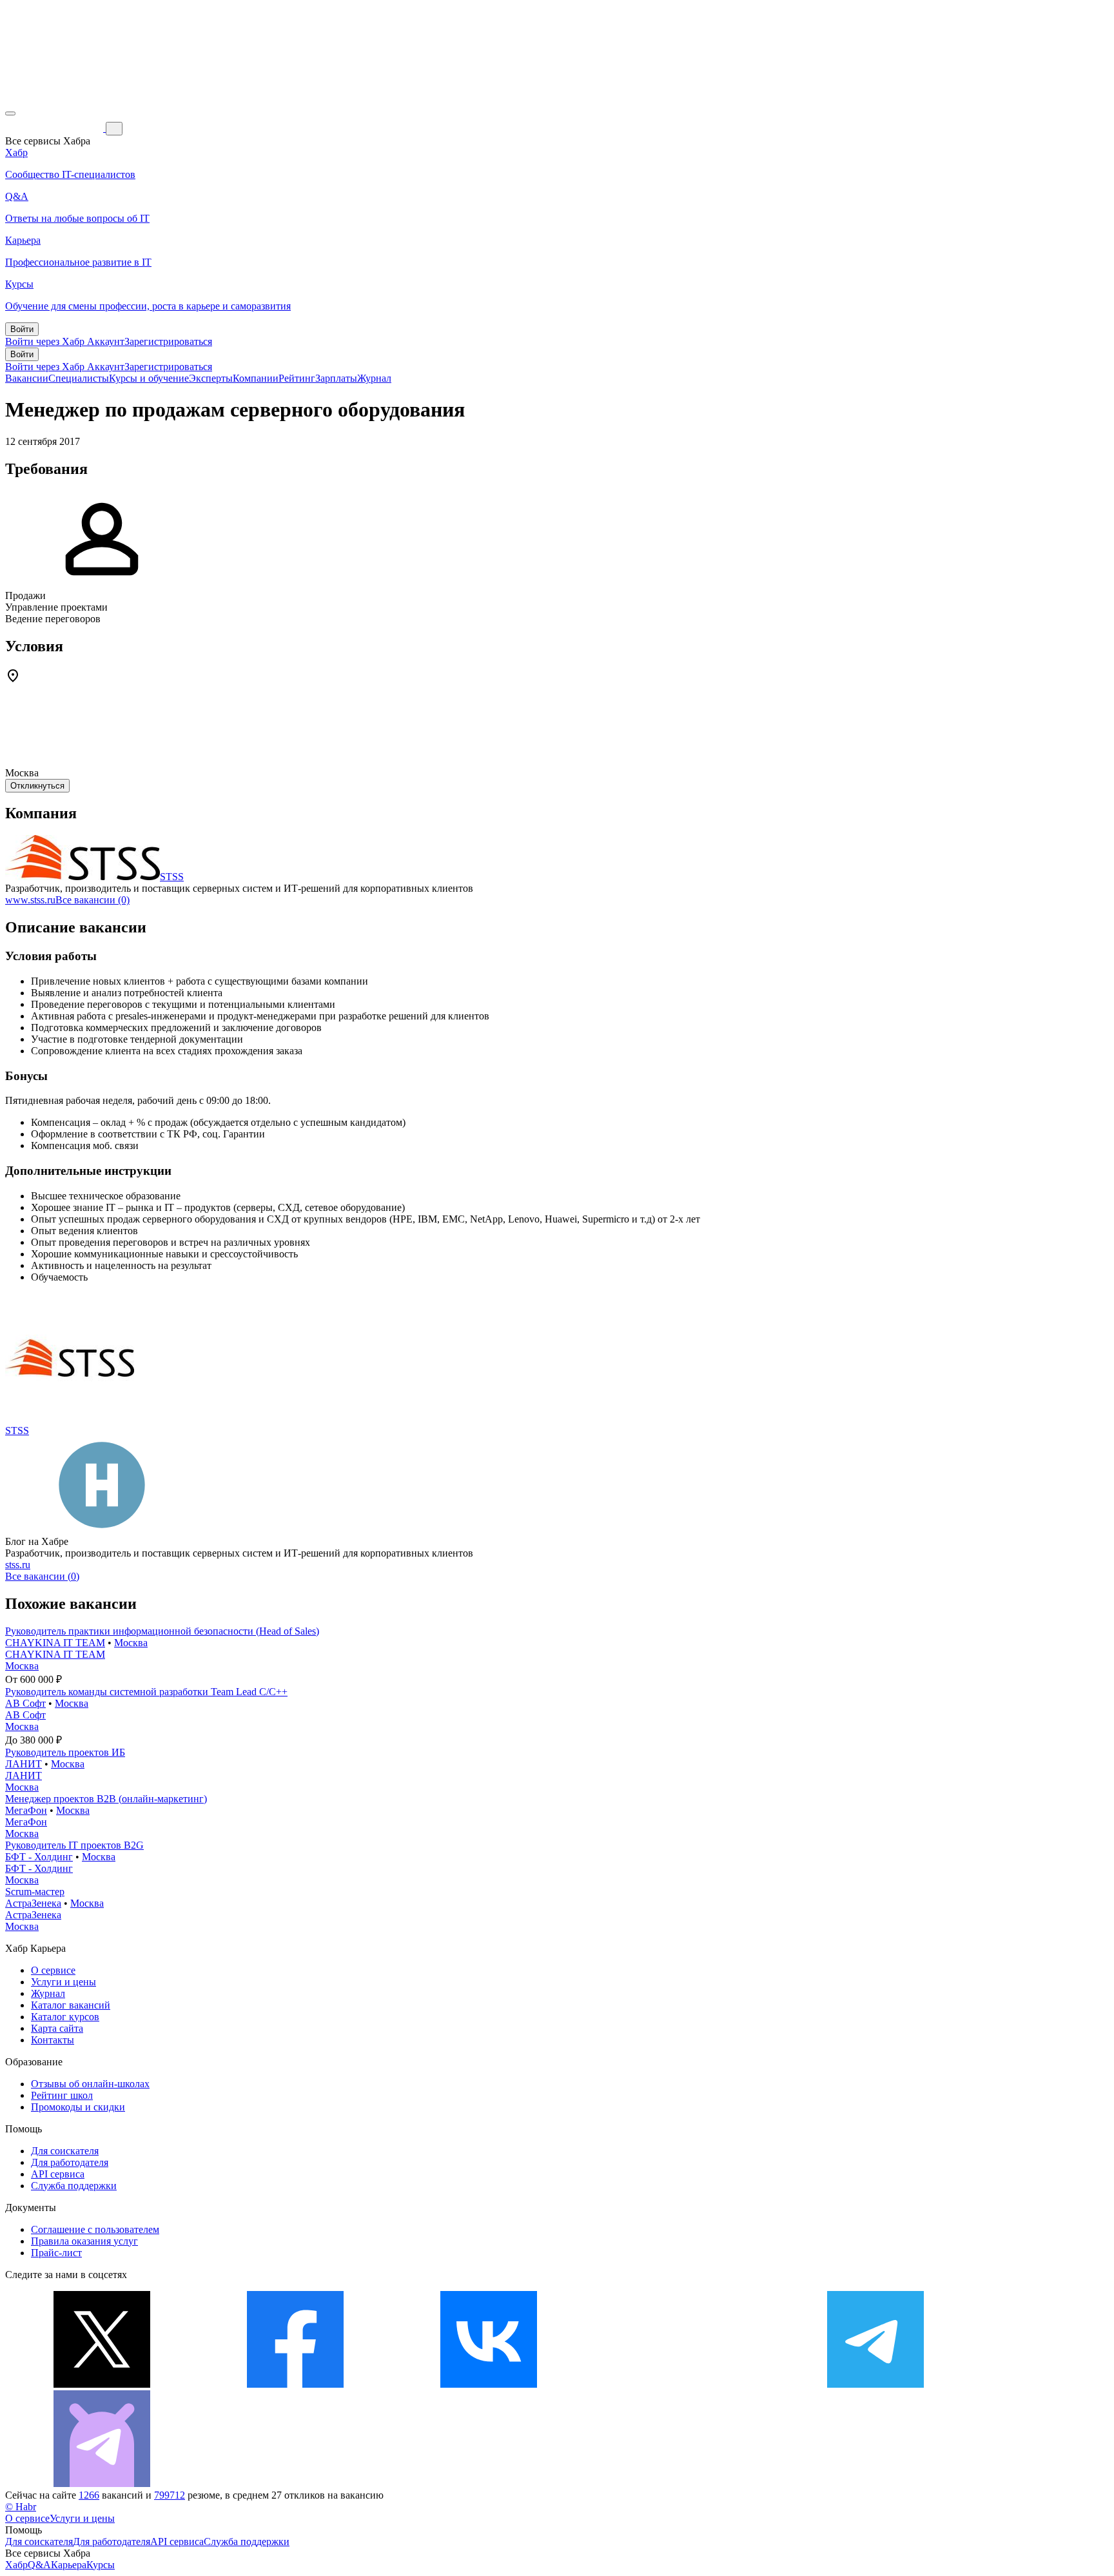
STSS (172, 877)
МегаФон (26, 1810)
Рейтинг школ (62, 2095)
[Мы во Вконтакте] (489, 2384)
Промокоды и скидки (78, 2107)
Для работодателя (70, 2162)
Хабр (16, 2565)
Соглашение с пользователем (95, 2229)
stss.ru (18, 1565)
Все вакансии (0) (93, 900)
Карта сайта (57, 2028)
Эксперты (211, 378)
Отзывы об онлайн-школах (90, 2084)
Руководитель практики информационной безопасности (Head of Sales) (162, 1631)
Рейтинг (297, 378)
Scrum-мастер (35, 1892)
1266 (89, 2495)
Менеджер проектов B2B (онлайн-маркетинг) (106, 1799)
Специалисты (79, 378)
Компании (256, 378)
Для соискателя (65, 2151)
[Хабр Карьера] (55, 128)
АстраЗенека (33, 1903)
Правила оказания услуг (84, 2241)
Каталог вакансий (71, 2005)
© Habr (21, 2507)
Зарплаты (336, 378)
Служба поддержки (74, 2186)
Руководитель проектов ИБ (65, 1752)
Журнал (374, 378)
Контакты (53, 2040)
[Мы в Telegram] (875, 2384)
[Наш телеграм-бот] (102, 2483)
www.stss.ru (30, 900)
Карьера (69, 2565)
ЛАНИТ (24, 1764)
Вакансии (27, 378)
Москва (131, 1643)
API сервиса (58, 2174)
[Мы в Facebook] (295, 2384)
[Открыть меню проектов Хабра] (10, 113)
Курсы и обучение (149, 378)
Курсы (101, 2565)
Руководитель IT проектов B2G (74, 1845)
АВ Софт (25, 1703)
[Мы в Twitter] (102, 2384)
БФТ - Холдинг (39, 1857)
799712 (170, 2495)
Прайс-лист (56, 2253)
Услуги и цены (64, 1982)
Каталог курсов (65, 2017)
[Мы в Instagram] (682, 2384)
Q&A (39, 2565)
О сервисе (53, 1970)
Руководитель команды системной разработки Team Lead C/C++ (146, 1692)
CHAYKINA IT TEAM (55, 1643)
